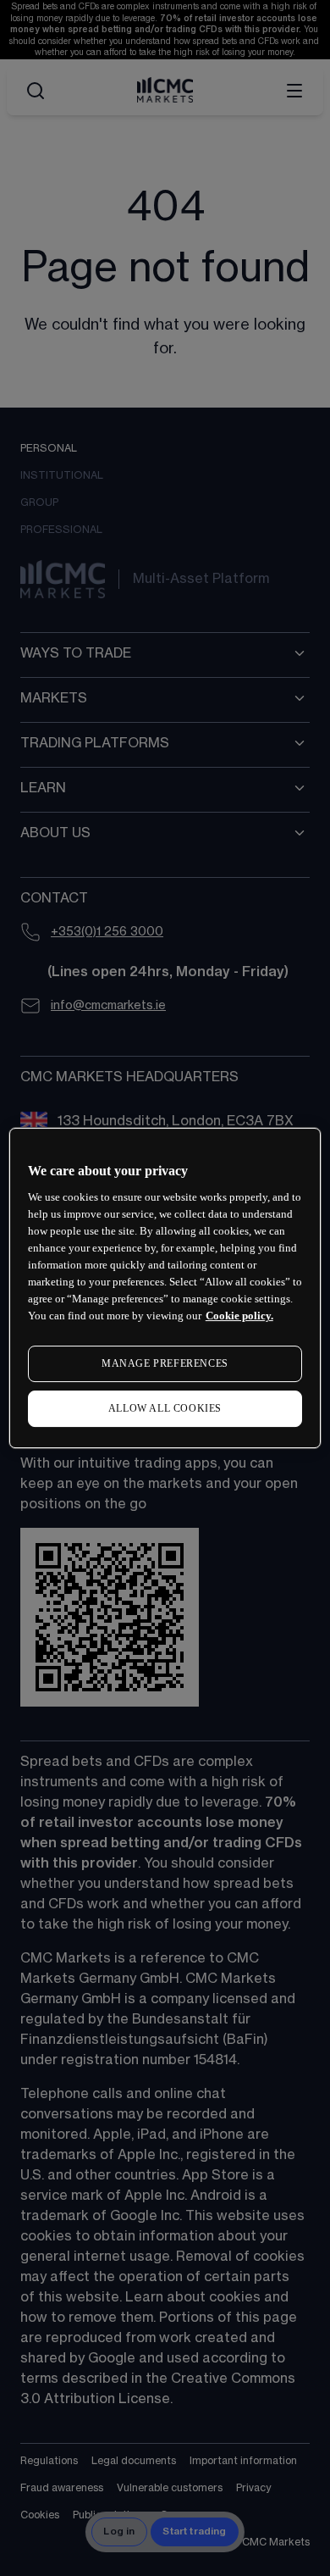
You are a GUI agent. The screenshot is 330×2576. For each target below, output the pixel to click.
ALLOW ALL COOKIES (165, 1408)
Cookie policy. (239, 1316)
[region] (165, 1288)
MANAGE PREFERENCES (165, 1363)
